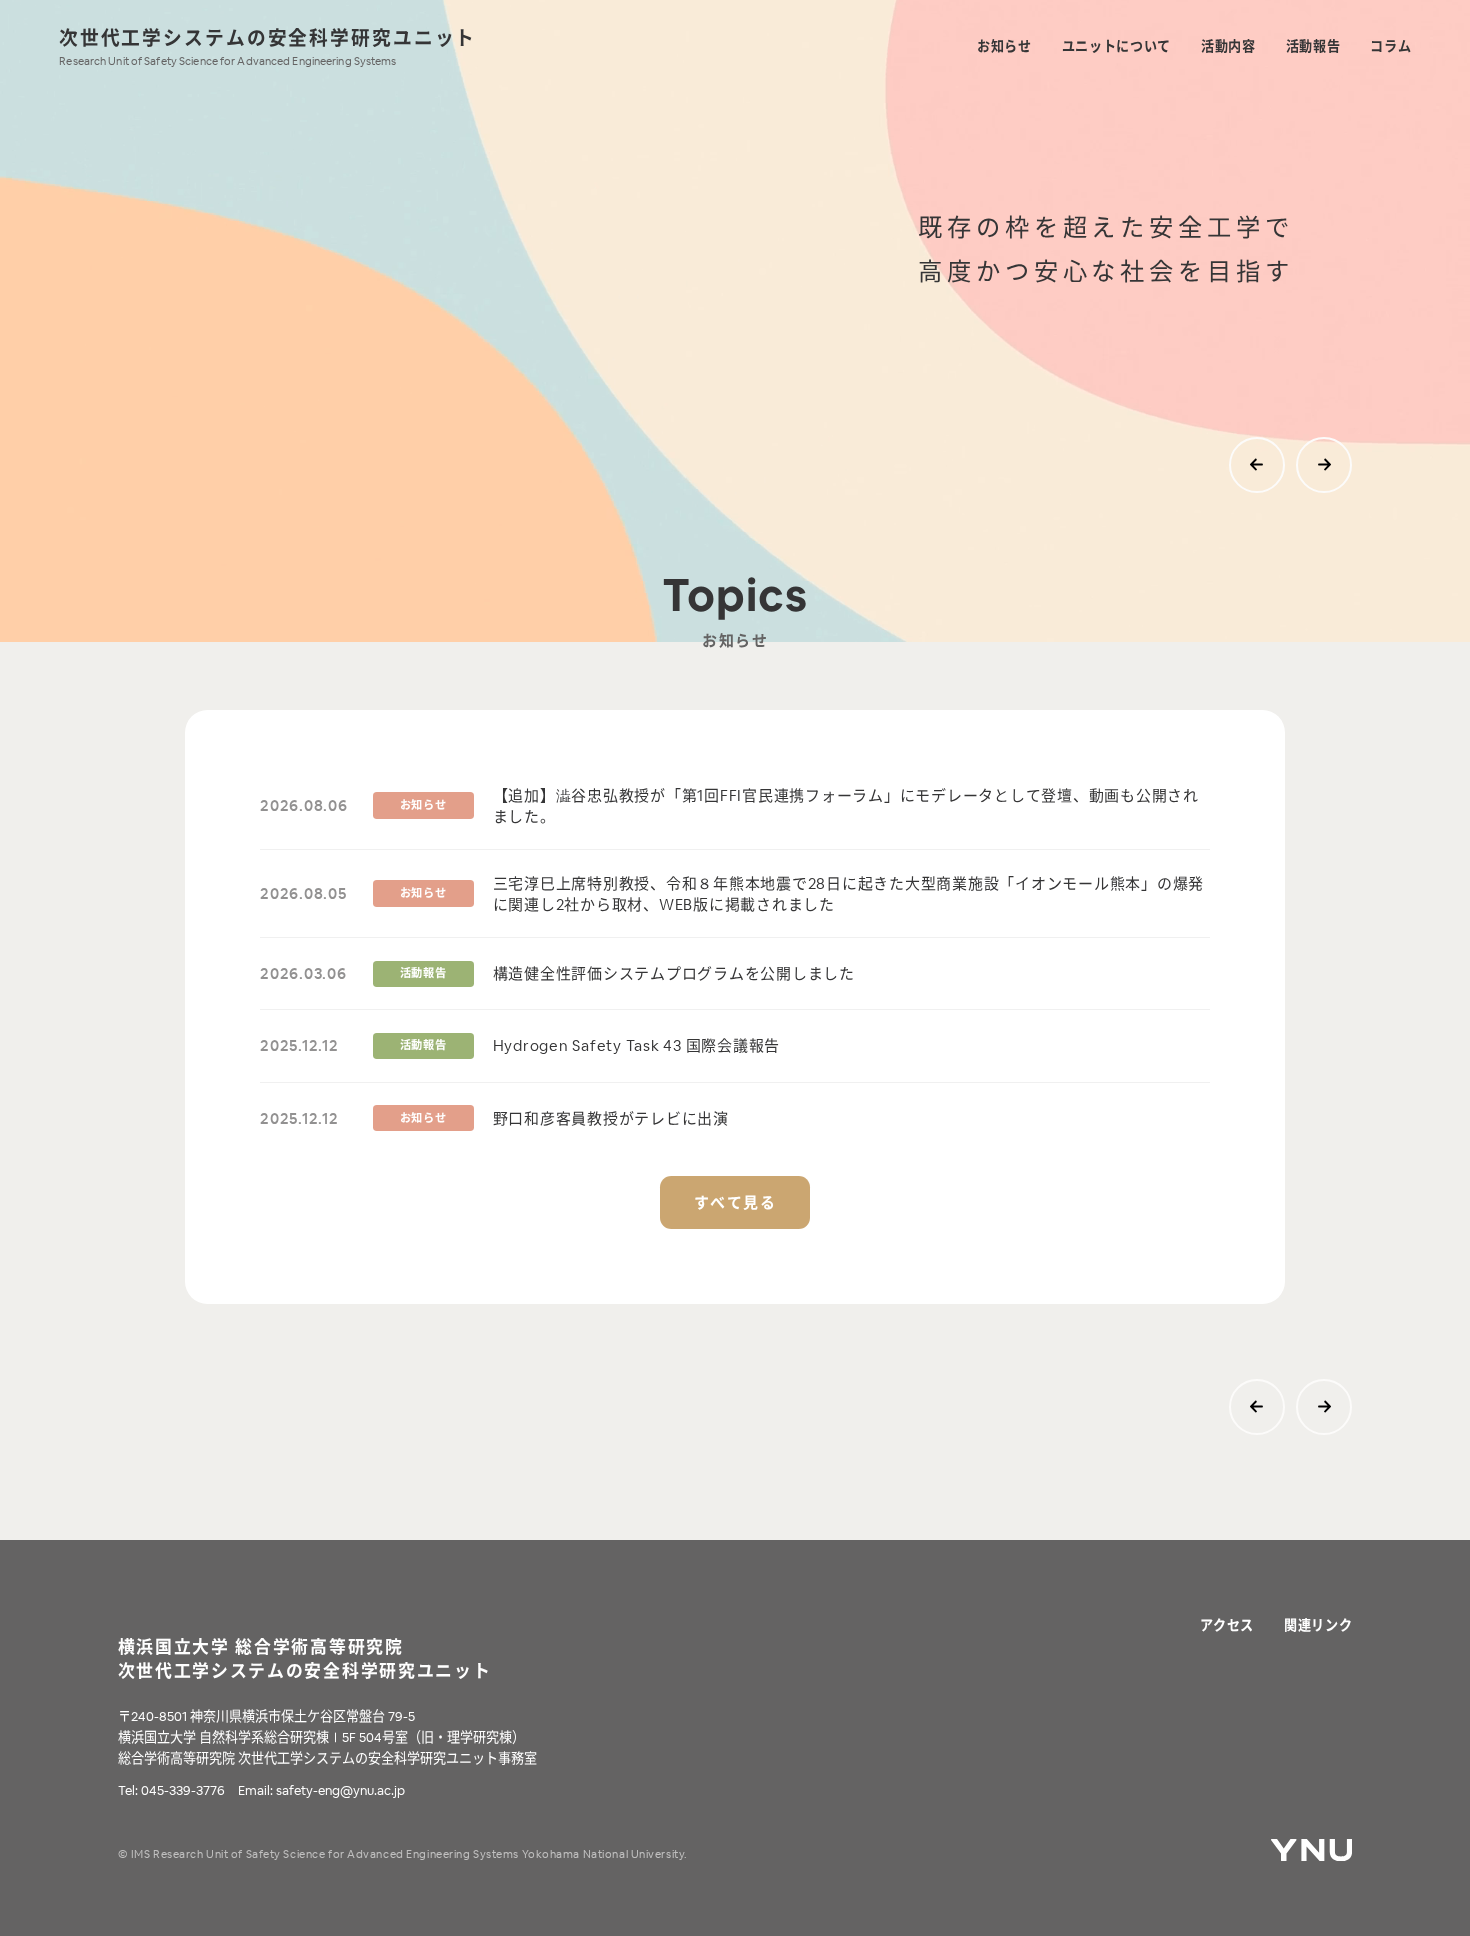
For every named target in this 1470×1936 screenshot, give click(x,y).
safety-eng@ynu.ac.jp (340, 1790)
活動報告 (1313, 46)
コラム (1390, 46)
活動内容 (1228, 46)
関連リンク (1318, 1625)
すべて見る (735, 1202)
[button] (1257, 465)
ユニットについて (1116, 46)
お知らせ (1004, 46)
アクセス (1227, 1625)
